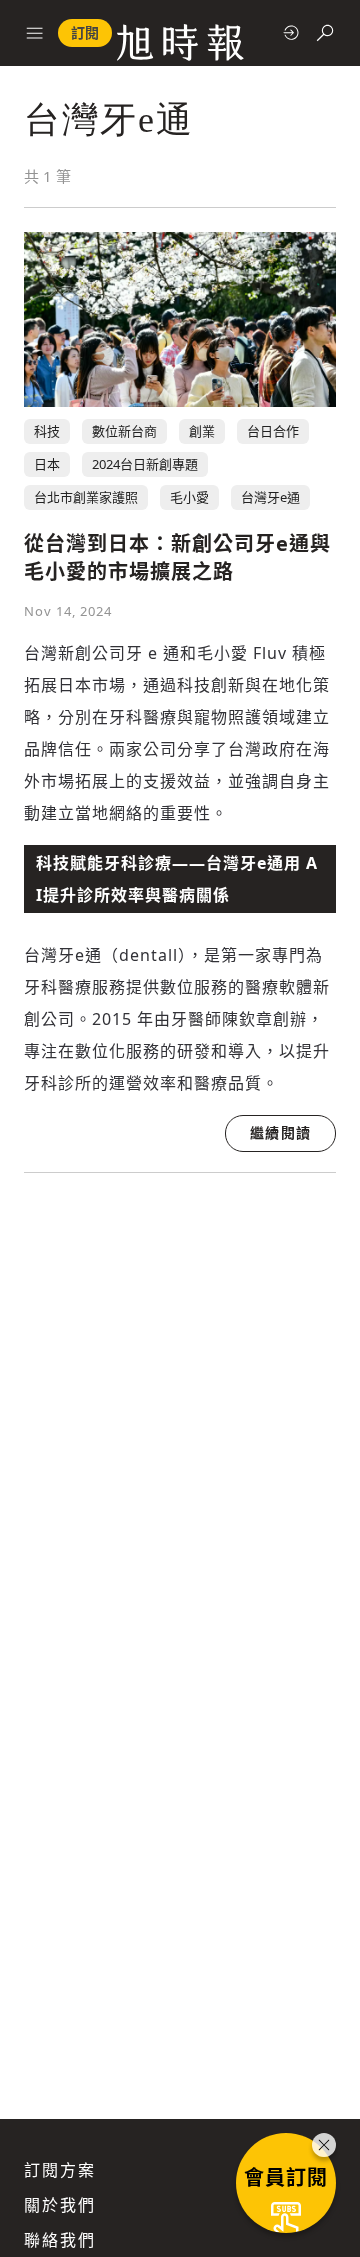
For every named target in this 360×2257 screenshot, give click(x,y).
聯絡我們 (60, 2240)
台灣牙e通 (270, 497)
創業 (202, 431)
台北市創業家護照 (86, 497)
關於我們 (60, 2205)
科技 (47, 431)
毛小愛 (189, 497)
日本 (47, 464)
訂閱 (85, 32)
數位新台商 (124, 431)
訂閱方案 (60, 2170)
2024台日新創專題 (145, 464)
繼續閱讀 (280, 1132)
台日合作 (273, 431)
